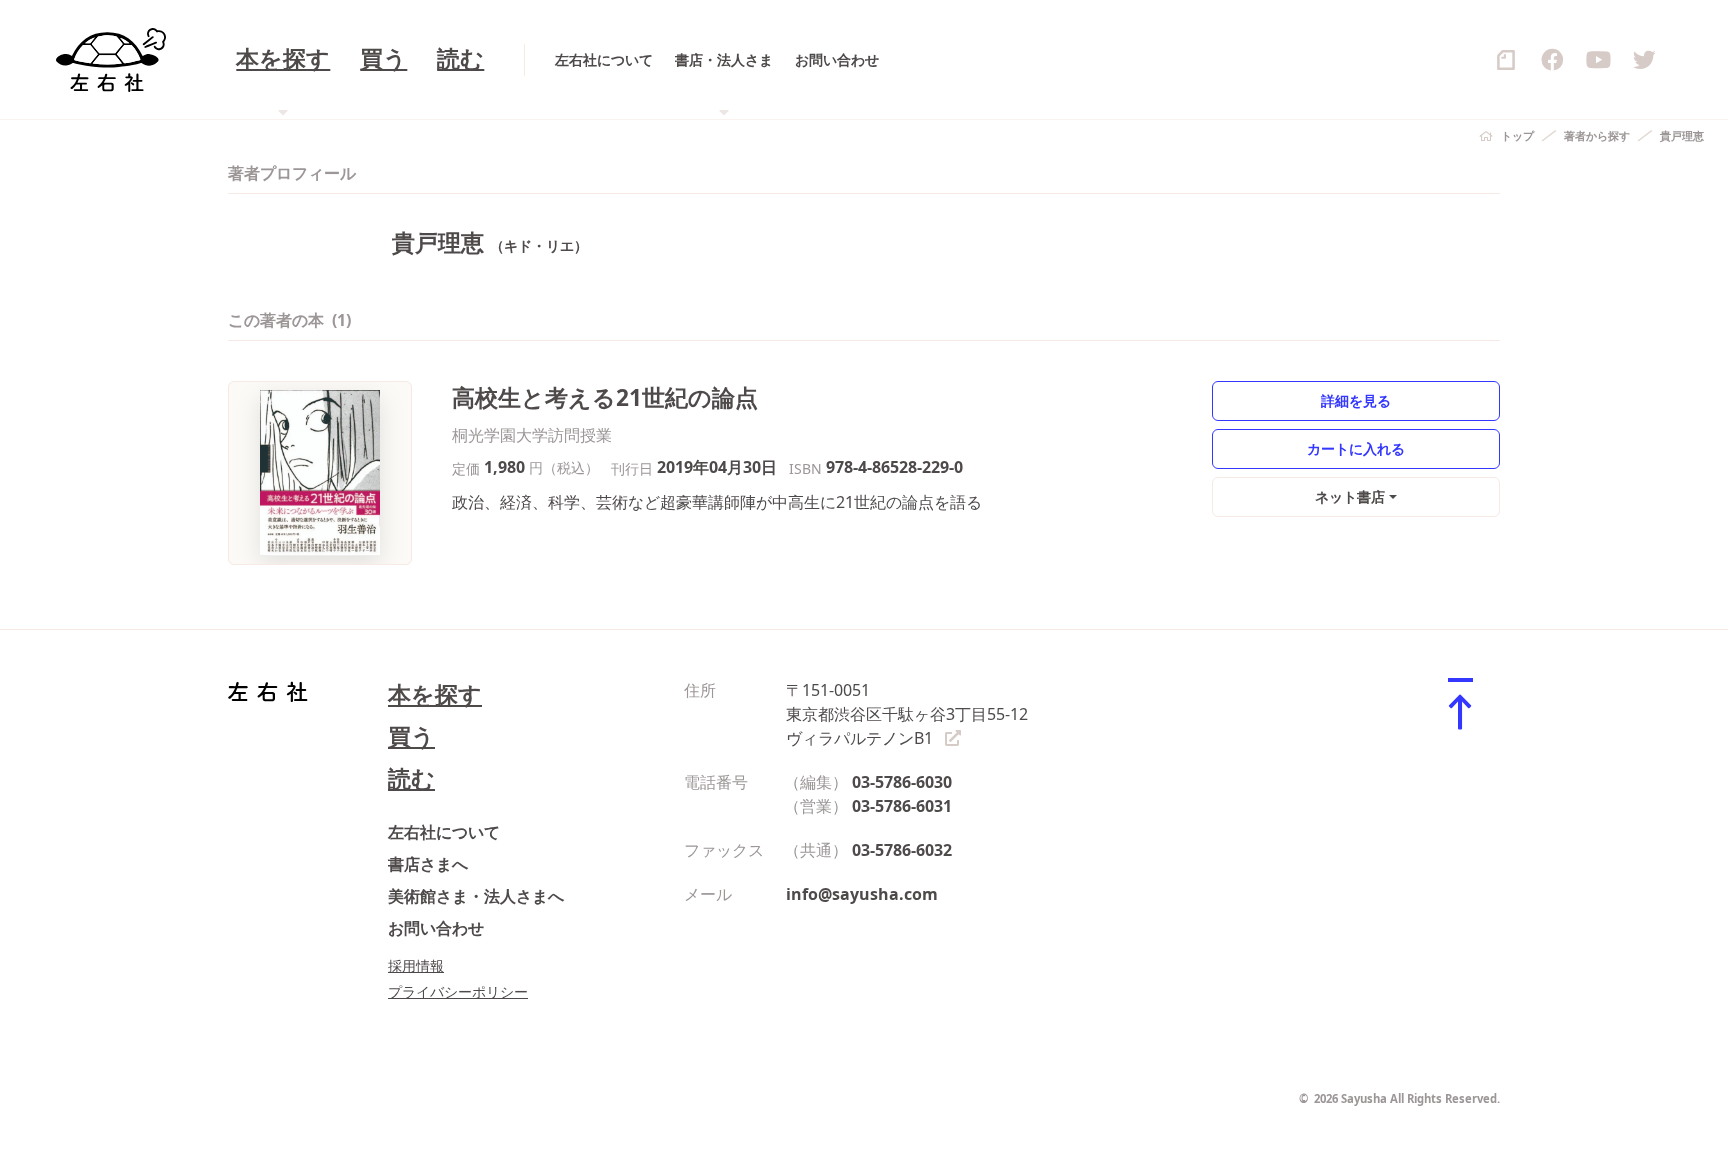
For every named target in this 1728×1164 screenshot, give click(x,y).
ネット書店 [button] (1350, 496)
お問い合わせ (837, 59)
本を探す (435, 694)
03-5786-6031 (902, 806)
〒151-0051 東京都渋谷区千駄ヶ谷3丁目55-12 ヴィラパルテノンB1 (907, 714)
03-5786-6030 (902, 782)
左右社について (604, 59)
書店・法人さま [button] (724, 59)
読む (460, 59)
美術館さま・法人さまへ (476, 896)
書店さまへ (428, 864)
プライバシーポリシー (458, 991)
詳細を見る (1356, 400)
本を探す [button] (283, 59)
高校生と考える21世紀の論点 (605, 397)
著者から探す (1597, 135)
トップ (1517, 135)
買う (383, 59)
